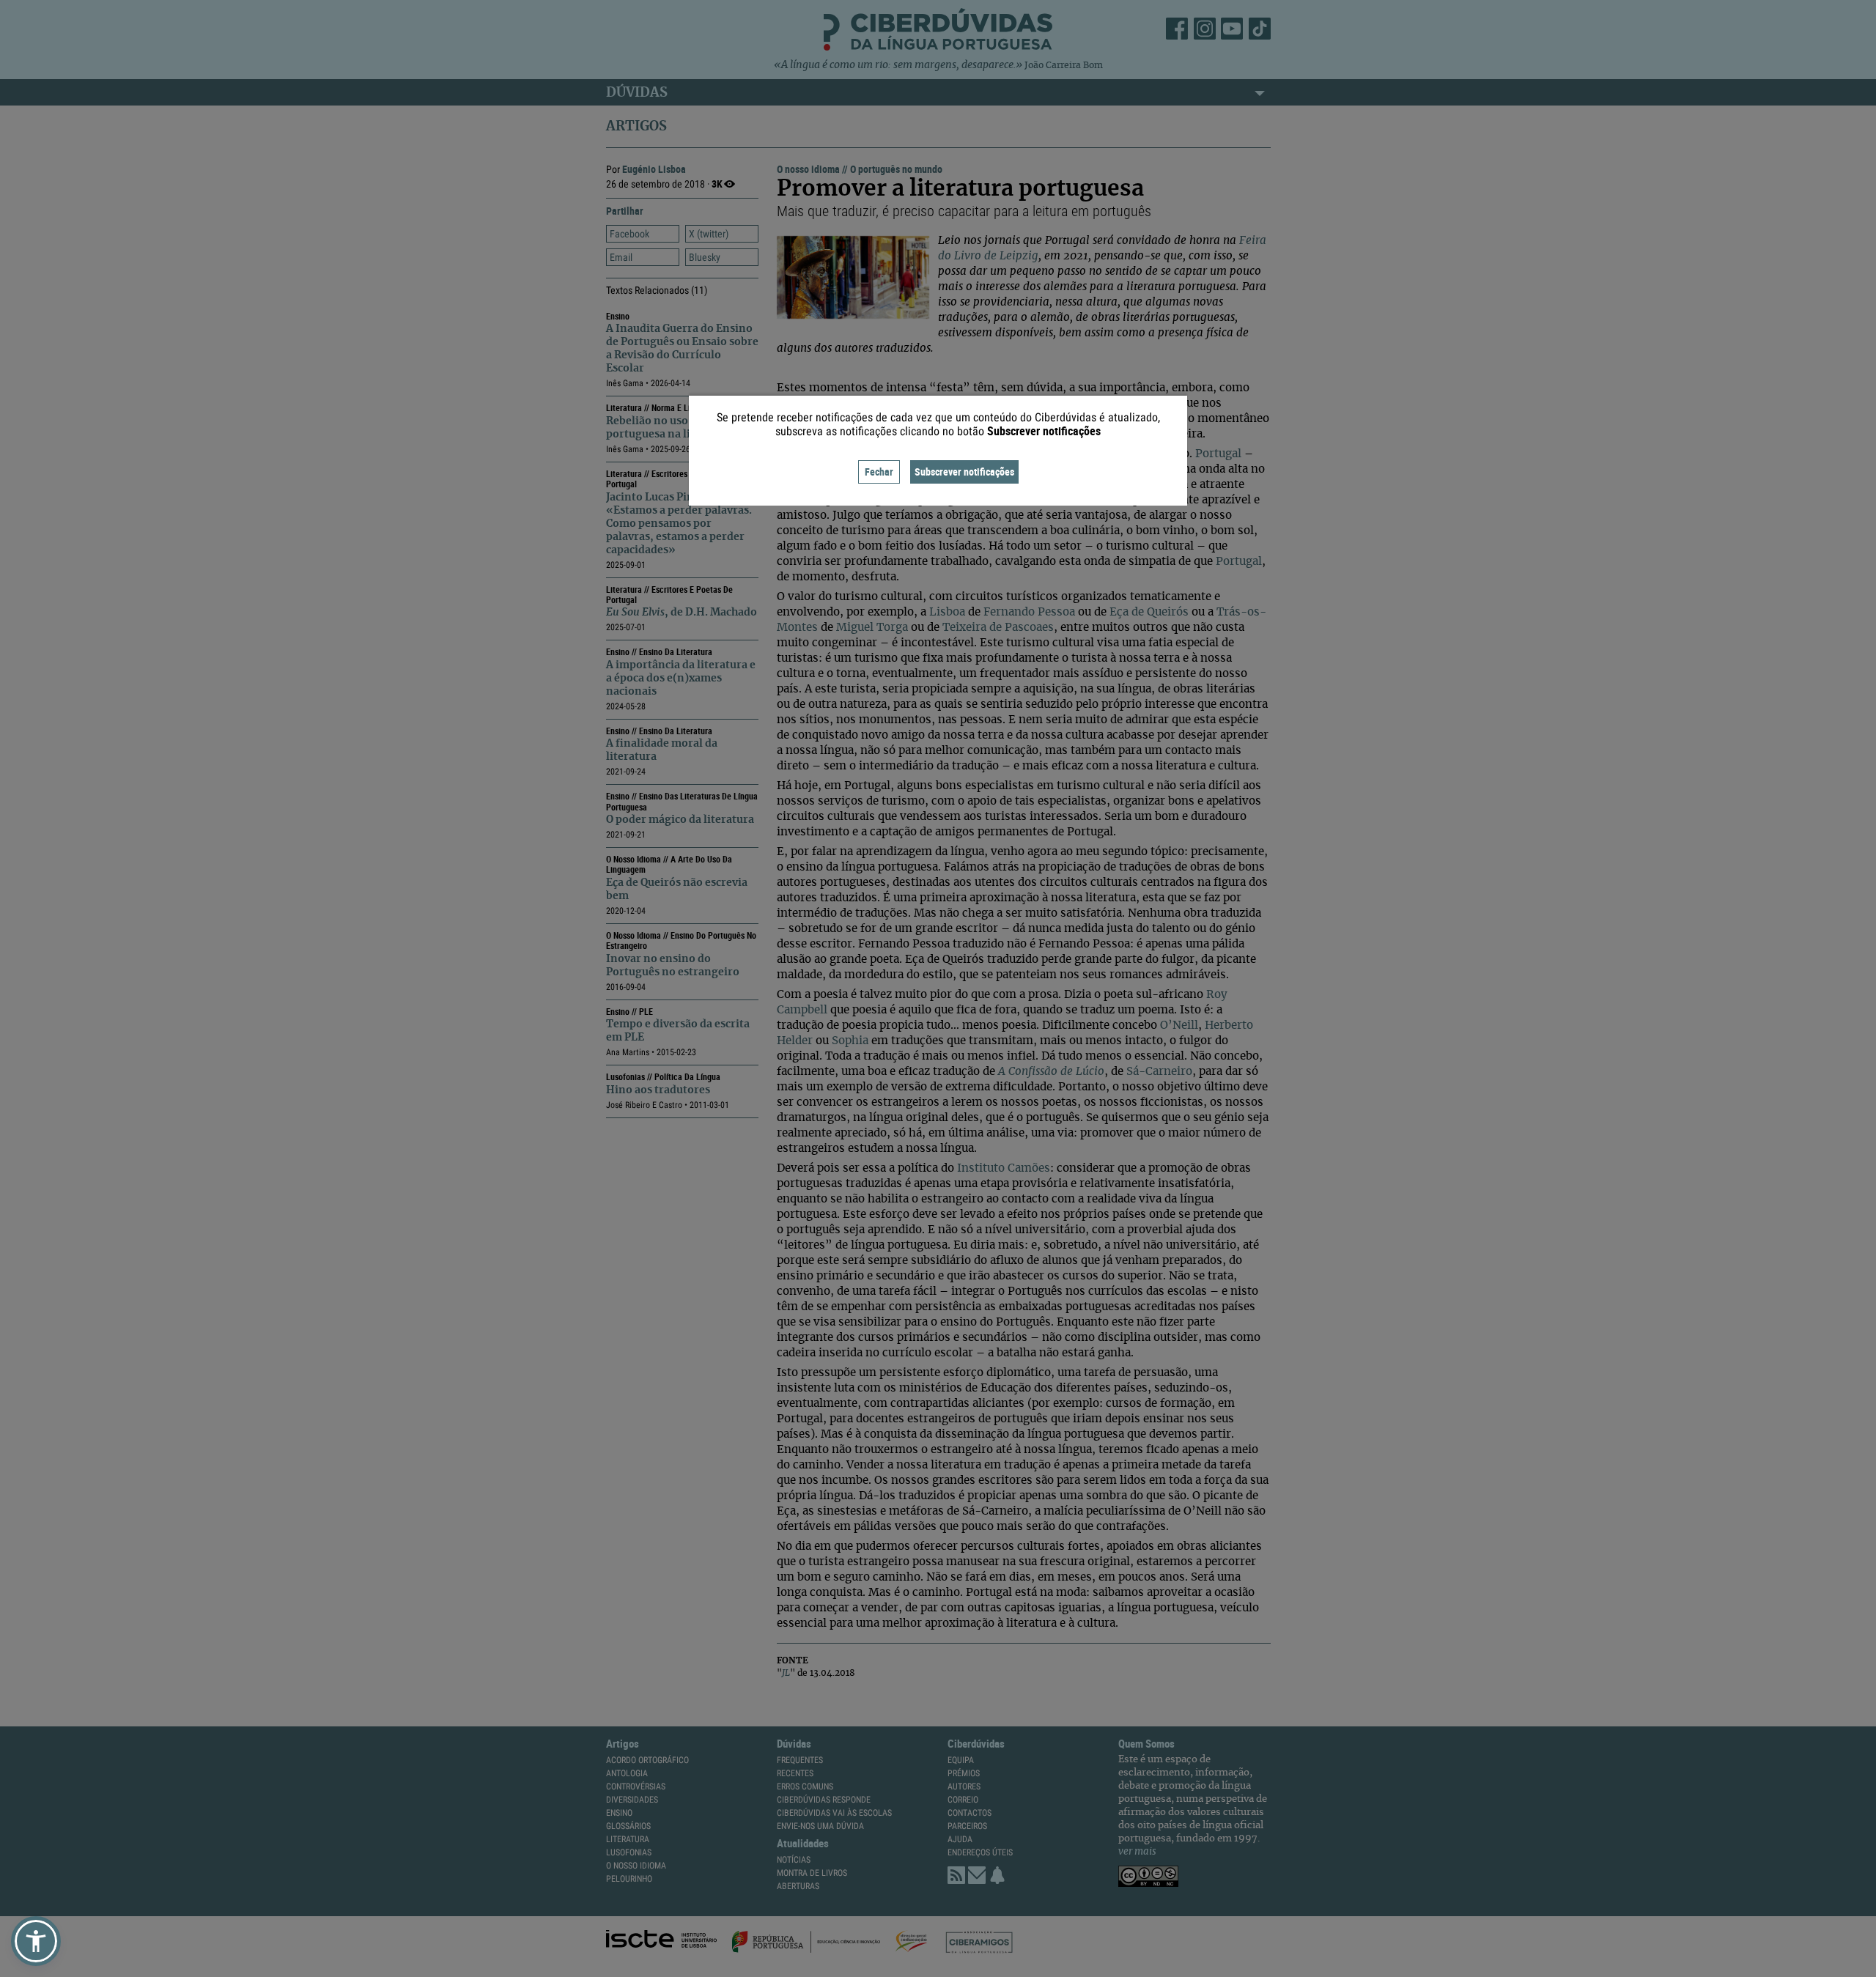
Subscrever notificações (964, 472)
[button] (36, 1941)
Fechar (879, 472)
